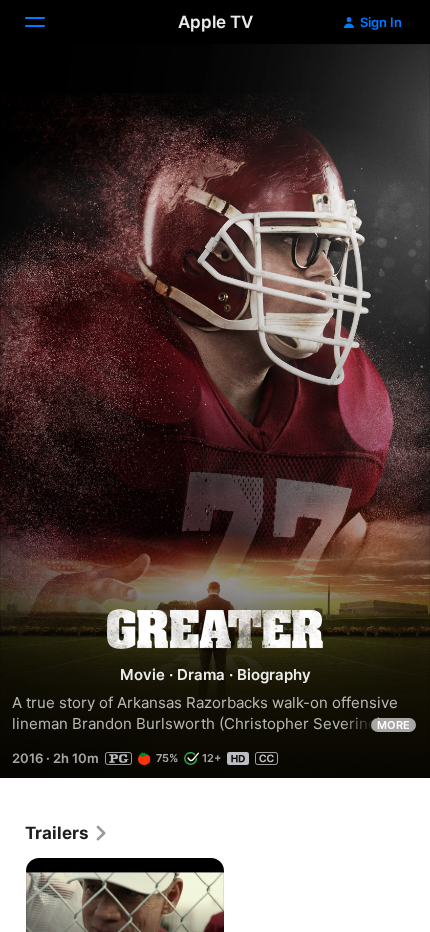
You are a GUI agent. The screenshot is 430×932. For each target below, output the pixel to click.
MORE (393, 725)
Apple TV (215, 22)
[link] (67, 833)
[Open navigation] (47, 22)
